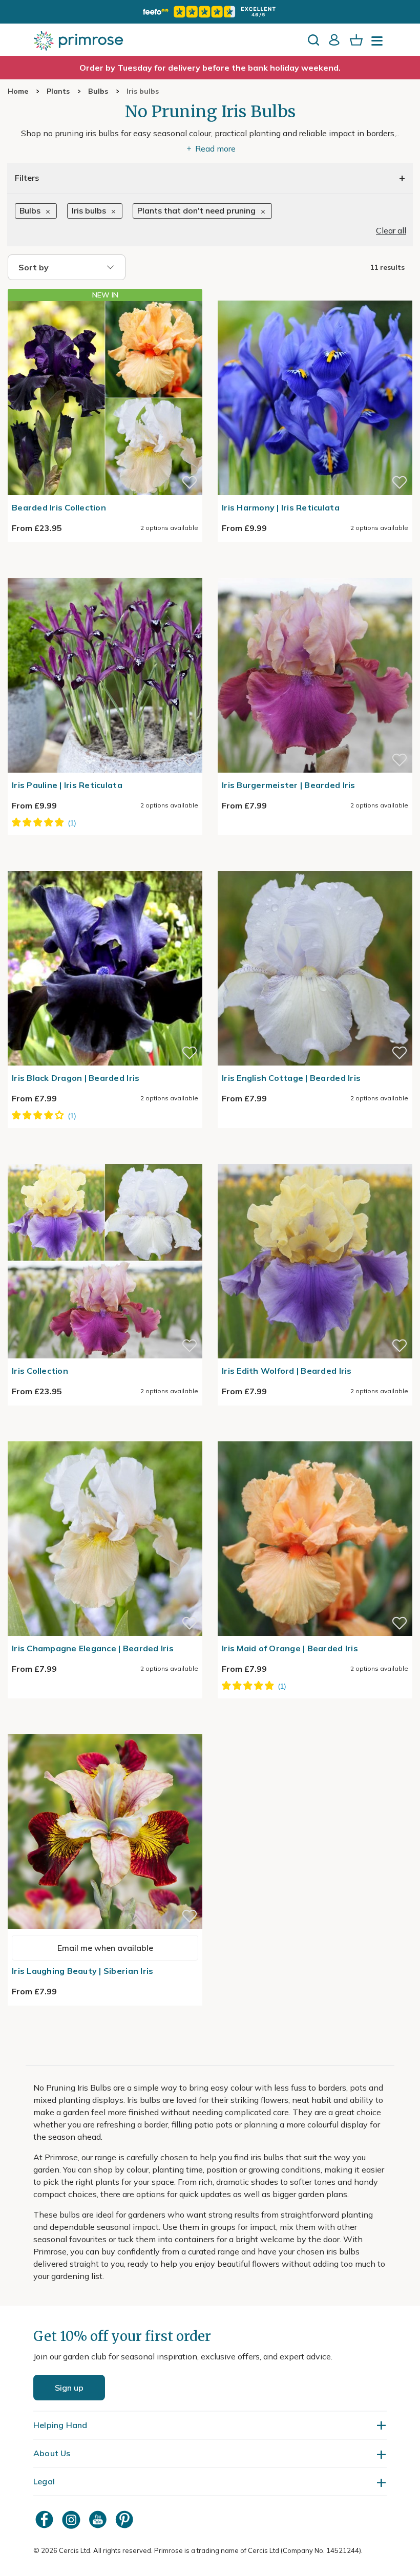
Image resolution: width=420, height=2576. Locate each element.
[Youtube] (99, 2519)
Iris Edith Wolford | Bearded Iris (287, 1371)
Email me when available (105, 1948)
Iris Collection (40, 1371)
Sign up (69, 2388)
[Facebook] (46, 2519)
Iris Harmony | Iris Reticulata (281, 507)
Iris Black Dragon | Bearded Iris (76, 1078)
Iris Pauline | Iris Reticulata (67, 785)
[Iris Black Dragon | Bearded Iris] (105, 865)
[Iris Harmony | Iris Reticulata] (315, 294)
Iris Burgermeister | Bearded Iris (289, 785)
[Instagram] (72, 2519)
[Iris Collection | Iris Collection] (105, 1158)
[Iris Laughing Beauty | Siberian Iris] (105, 1728)
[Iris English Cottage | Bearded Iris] (315, 865)
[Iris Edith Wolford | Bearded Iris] (315, 1158)
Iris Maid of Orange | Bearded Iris (290, 1648)
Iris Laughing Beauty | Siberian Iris (82, 1971)
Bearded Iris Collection (59, 507)
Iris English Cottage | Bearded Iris (291, 1078)
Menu (379, 44)
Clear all (391, 230)
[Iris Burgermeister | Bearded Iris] (315, 572)
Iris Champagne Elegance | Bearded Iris (93, 1648)
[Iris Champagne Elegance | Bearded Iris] (105, 1435)
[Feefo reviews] (210, 12)
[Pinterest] (125, 2519)
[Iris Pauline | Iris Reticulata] (105, 572)
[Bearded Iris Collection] (105, 398)
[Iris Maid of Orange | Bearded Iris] (315, 1435)
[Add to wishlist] (190, 482)
